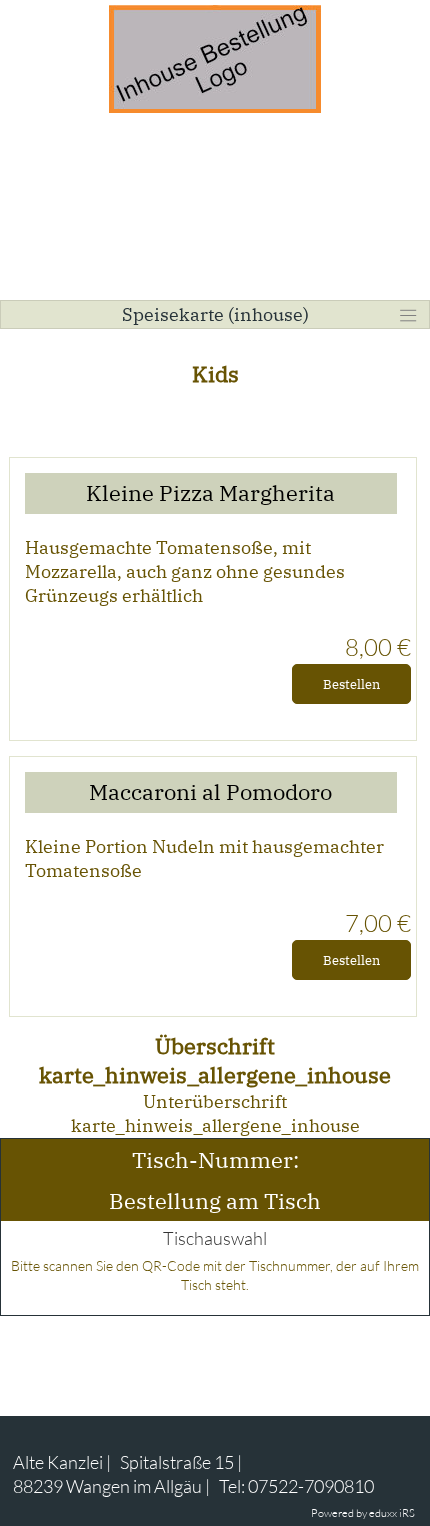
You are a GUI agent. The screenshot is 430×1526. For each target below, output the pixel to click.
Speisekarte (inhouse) (215, 314)
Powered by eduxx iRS (363, 1513)
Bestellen (351, 684)
